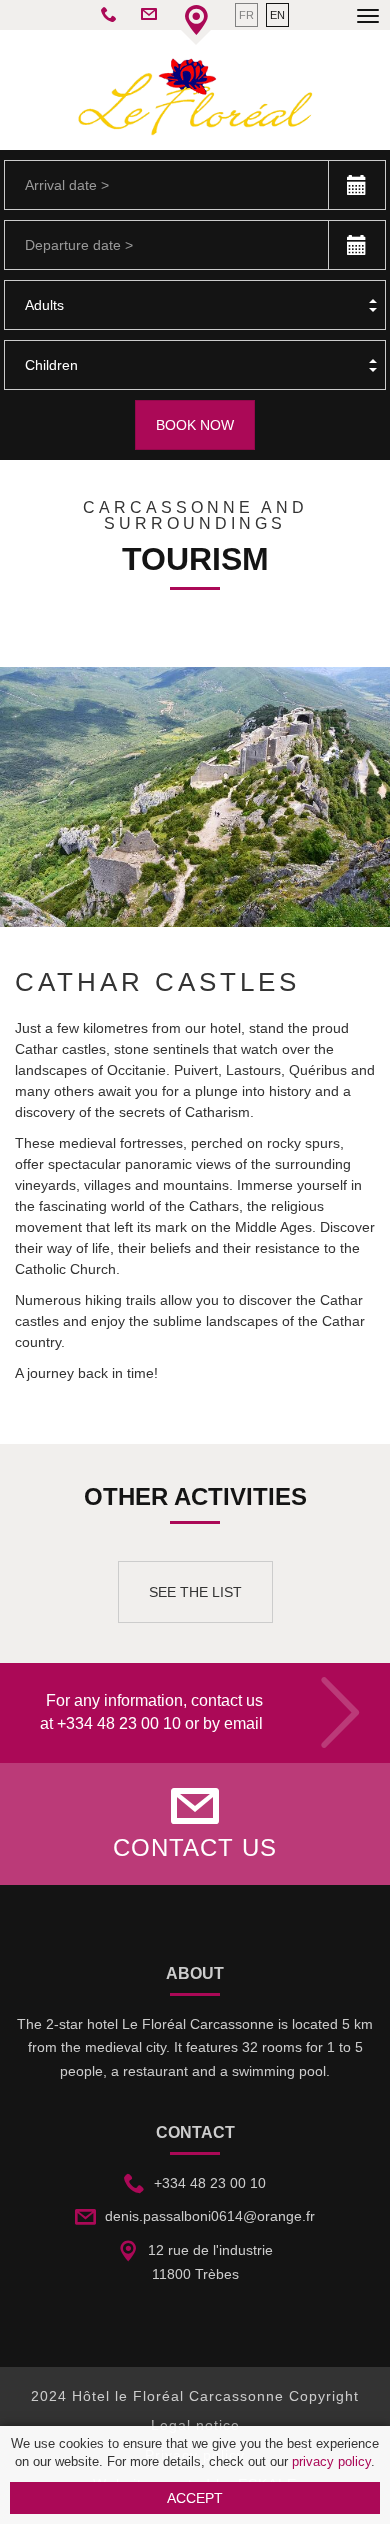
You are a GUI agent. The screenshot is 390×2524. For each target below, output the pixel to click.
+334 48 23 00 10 (119, 1723)
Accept (195, 2498)
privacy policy (331, 2462)
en (277, 15)
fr (246, 15)
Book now (195, 425)
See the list (195, 1592)
